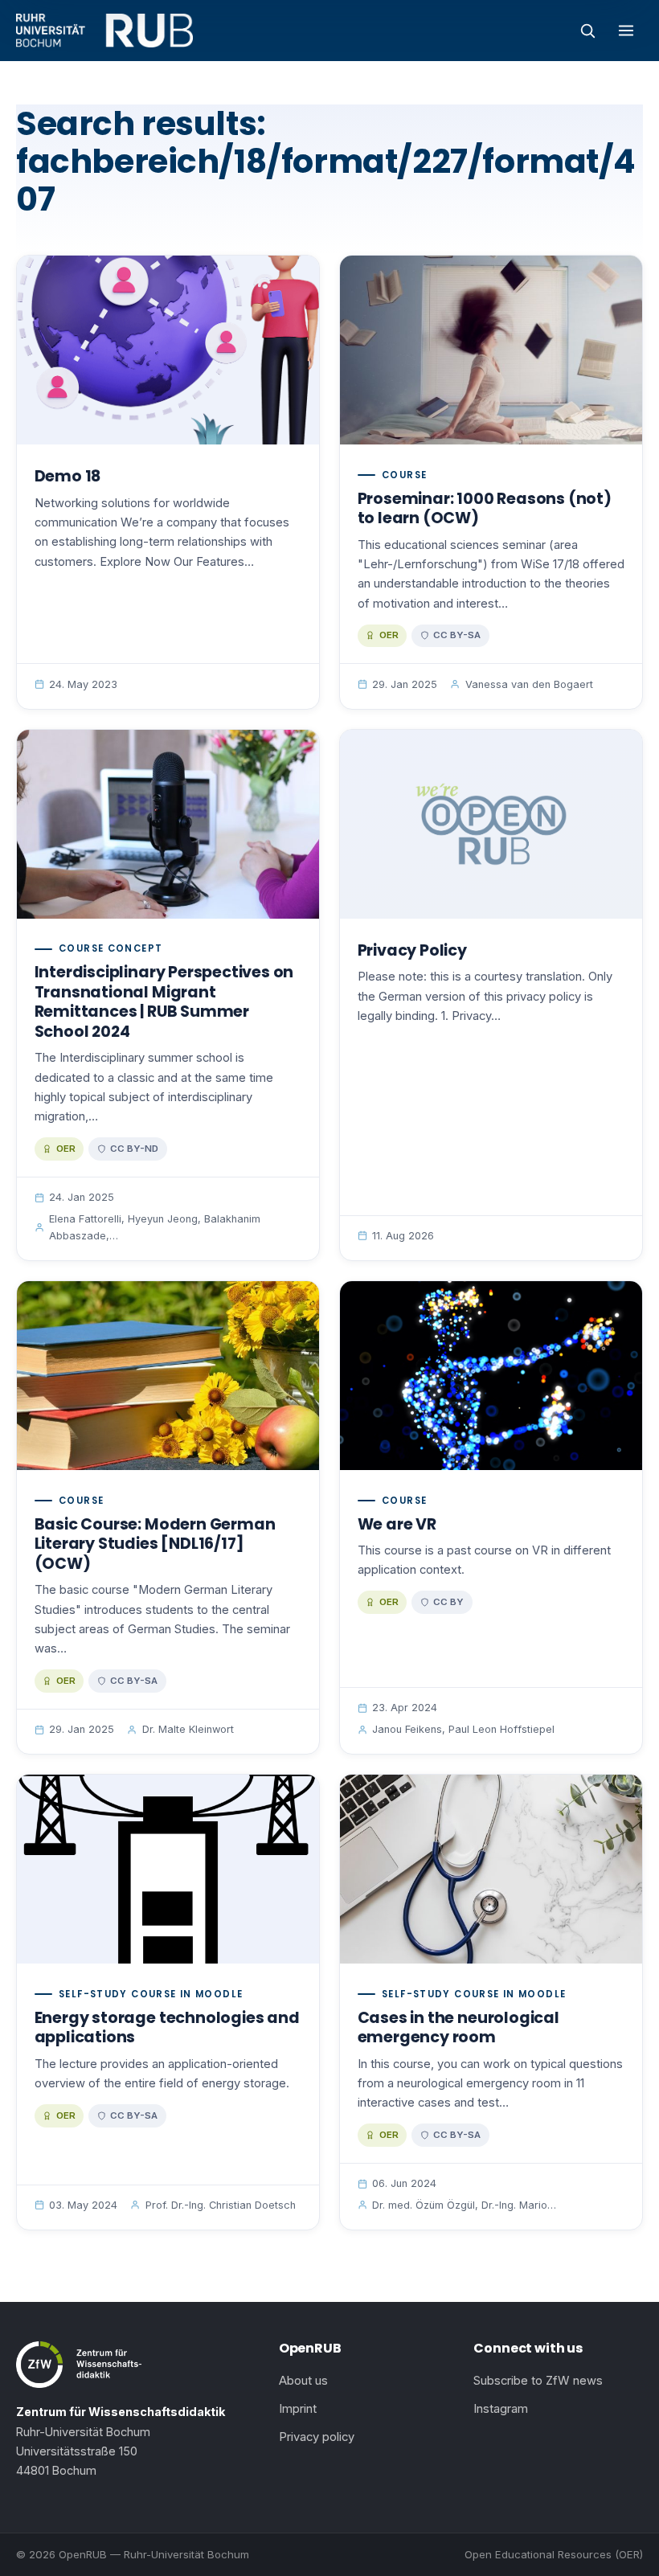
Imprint (298, 2409)
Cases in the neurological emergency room (458, 2028)
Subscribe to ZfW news (538, 2381)
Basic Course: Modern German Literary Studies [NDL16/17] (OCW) (155, 1544)
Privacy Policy (412, 950)
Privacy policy (317, 2437)
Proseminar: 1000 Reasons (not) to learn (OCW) (485, 509)
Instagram (501, 2409)
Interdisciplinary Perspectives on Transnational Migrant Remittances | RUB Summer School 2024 (164, 1002)
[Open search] (587, 31)
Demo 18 (68, 476)
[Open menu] (626, 31)
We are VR (397, 1524)
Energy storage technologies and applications (167, 2028)
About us (303, 2381)
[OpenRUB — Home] (104, 31)
